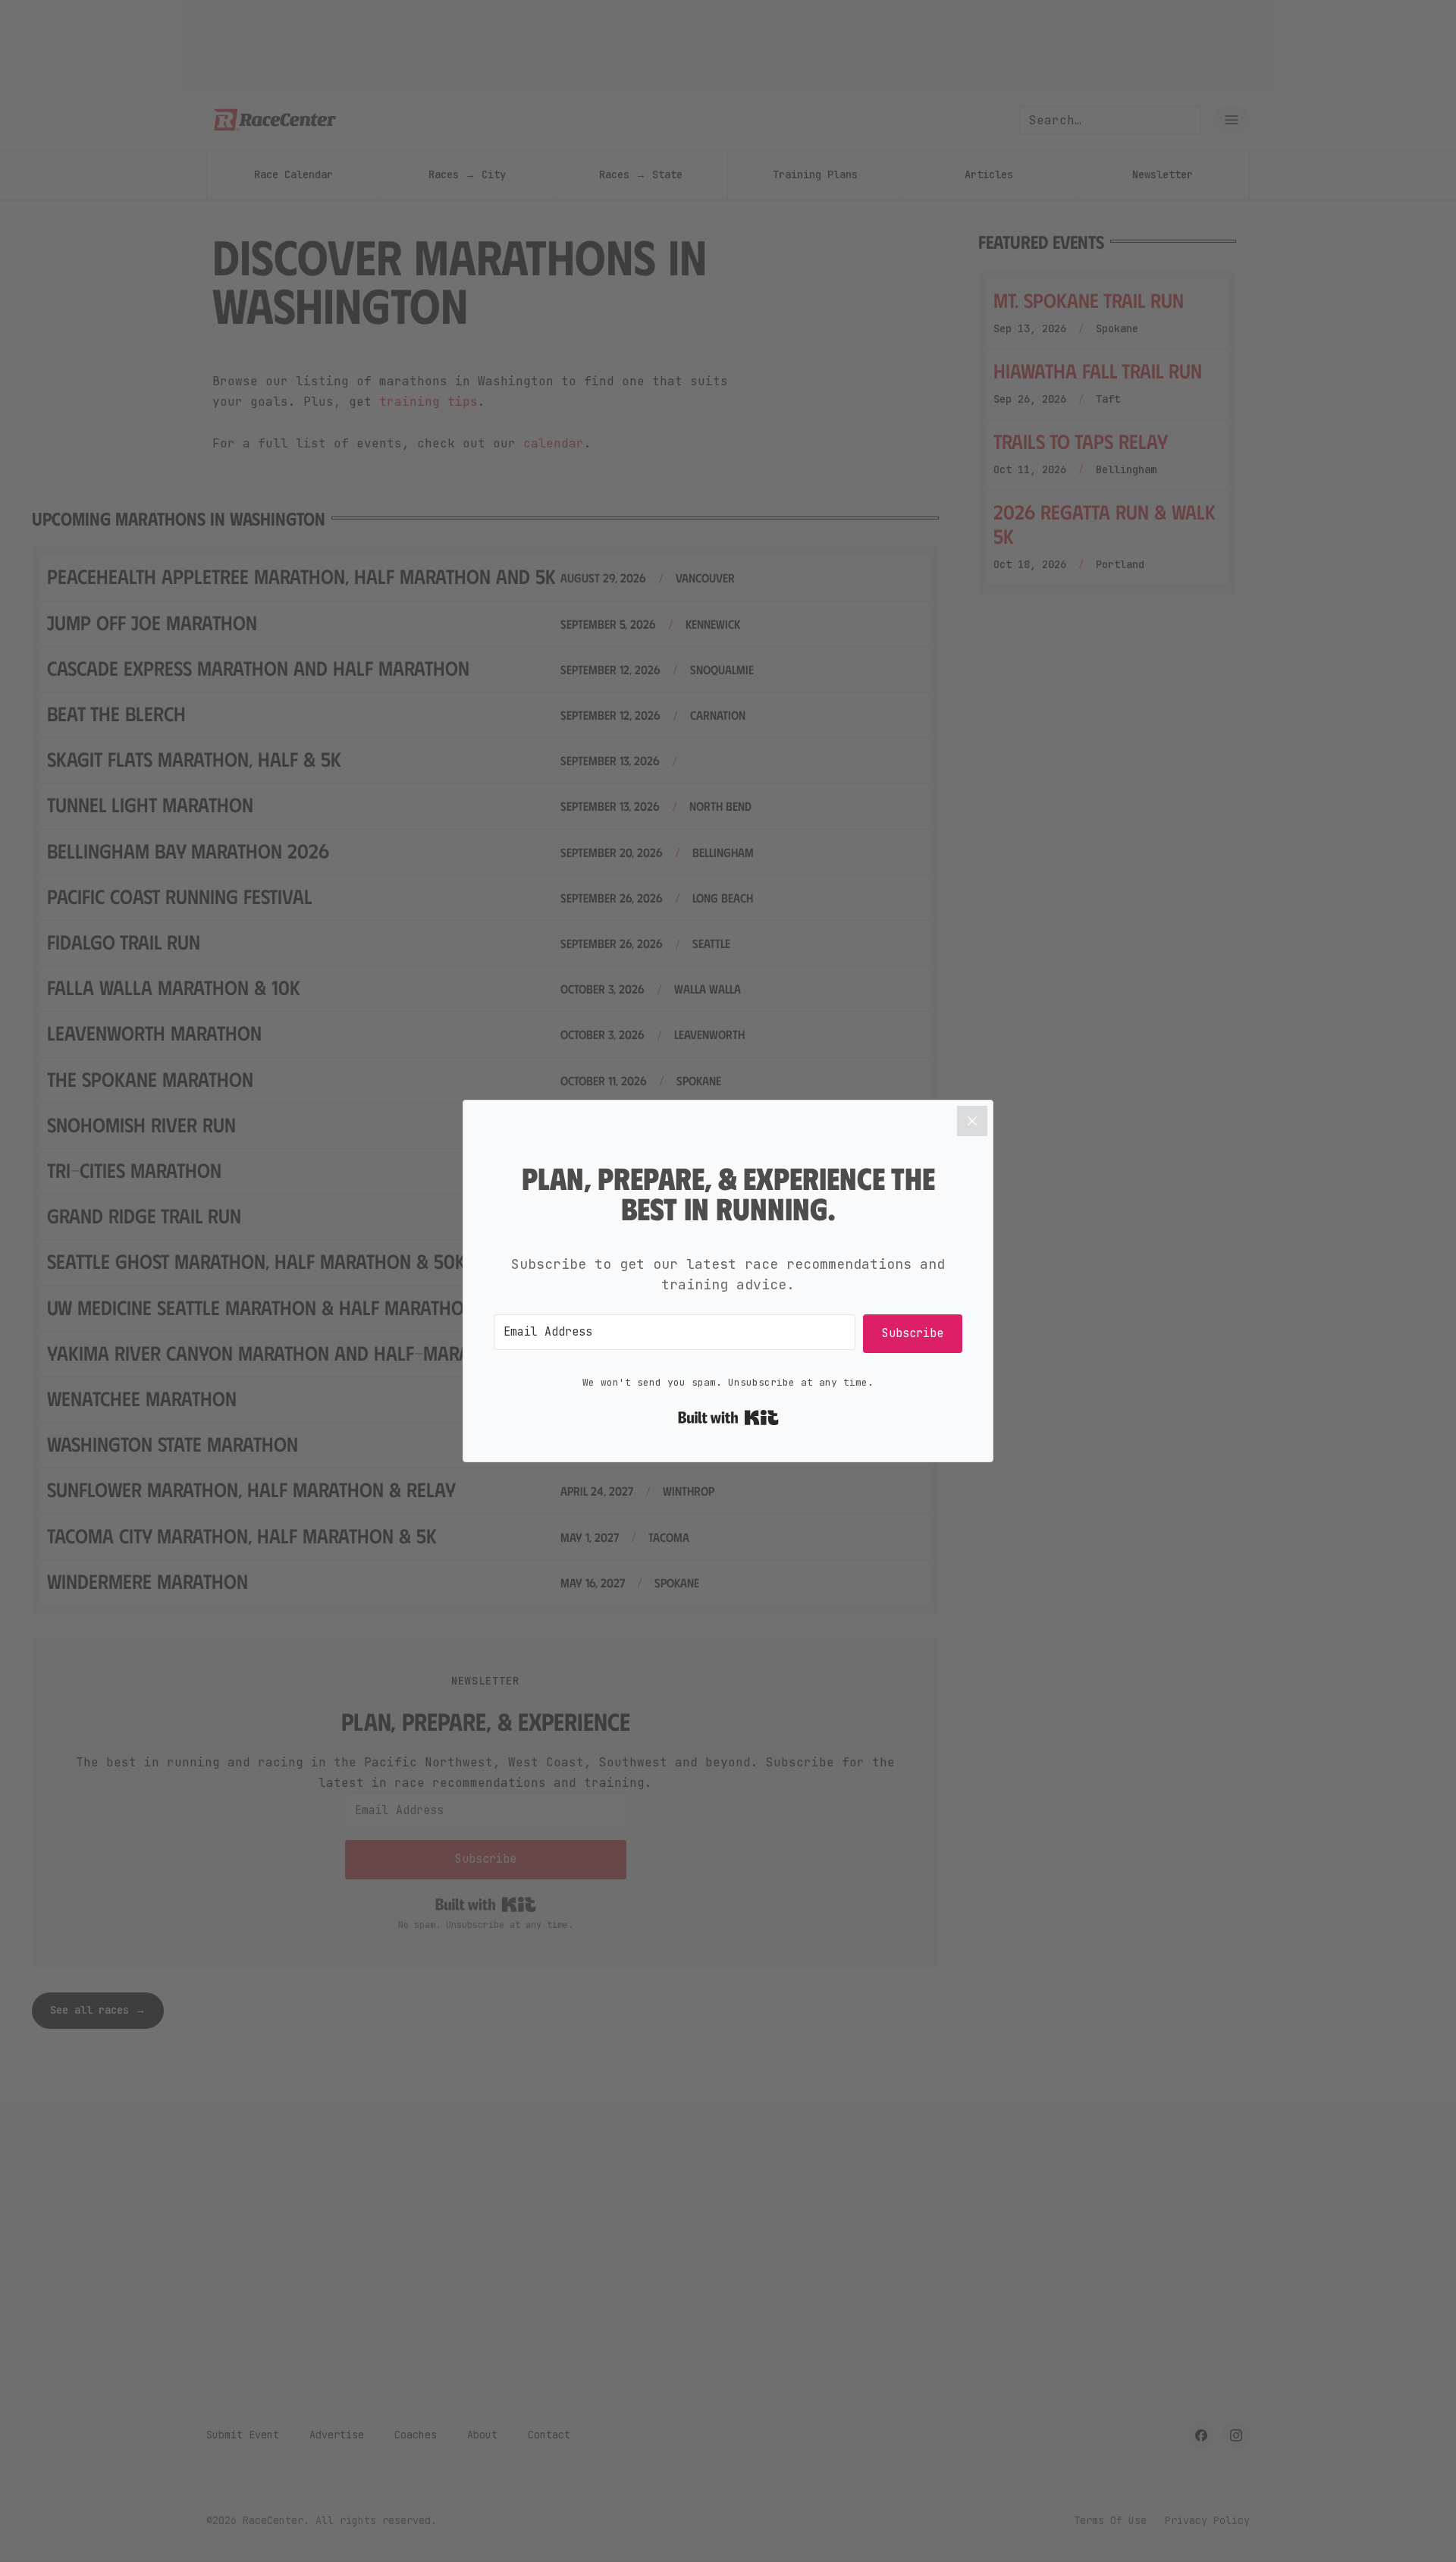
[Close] (972, 1121)
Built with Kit (728, 1418)
